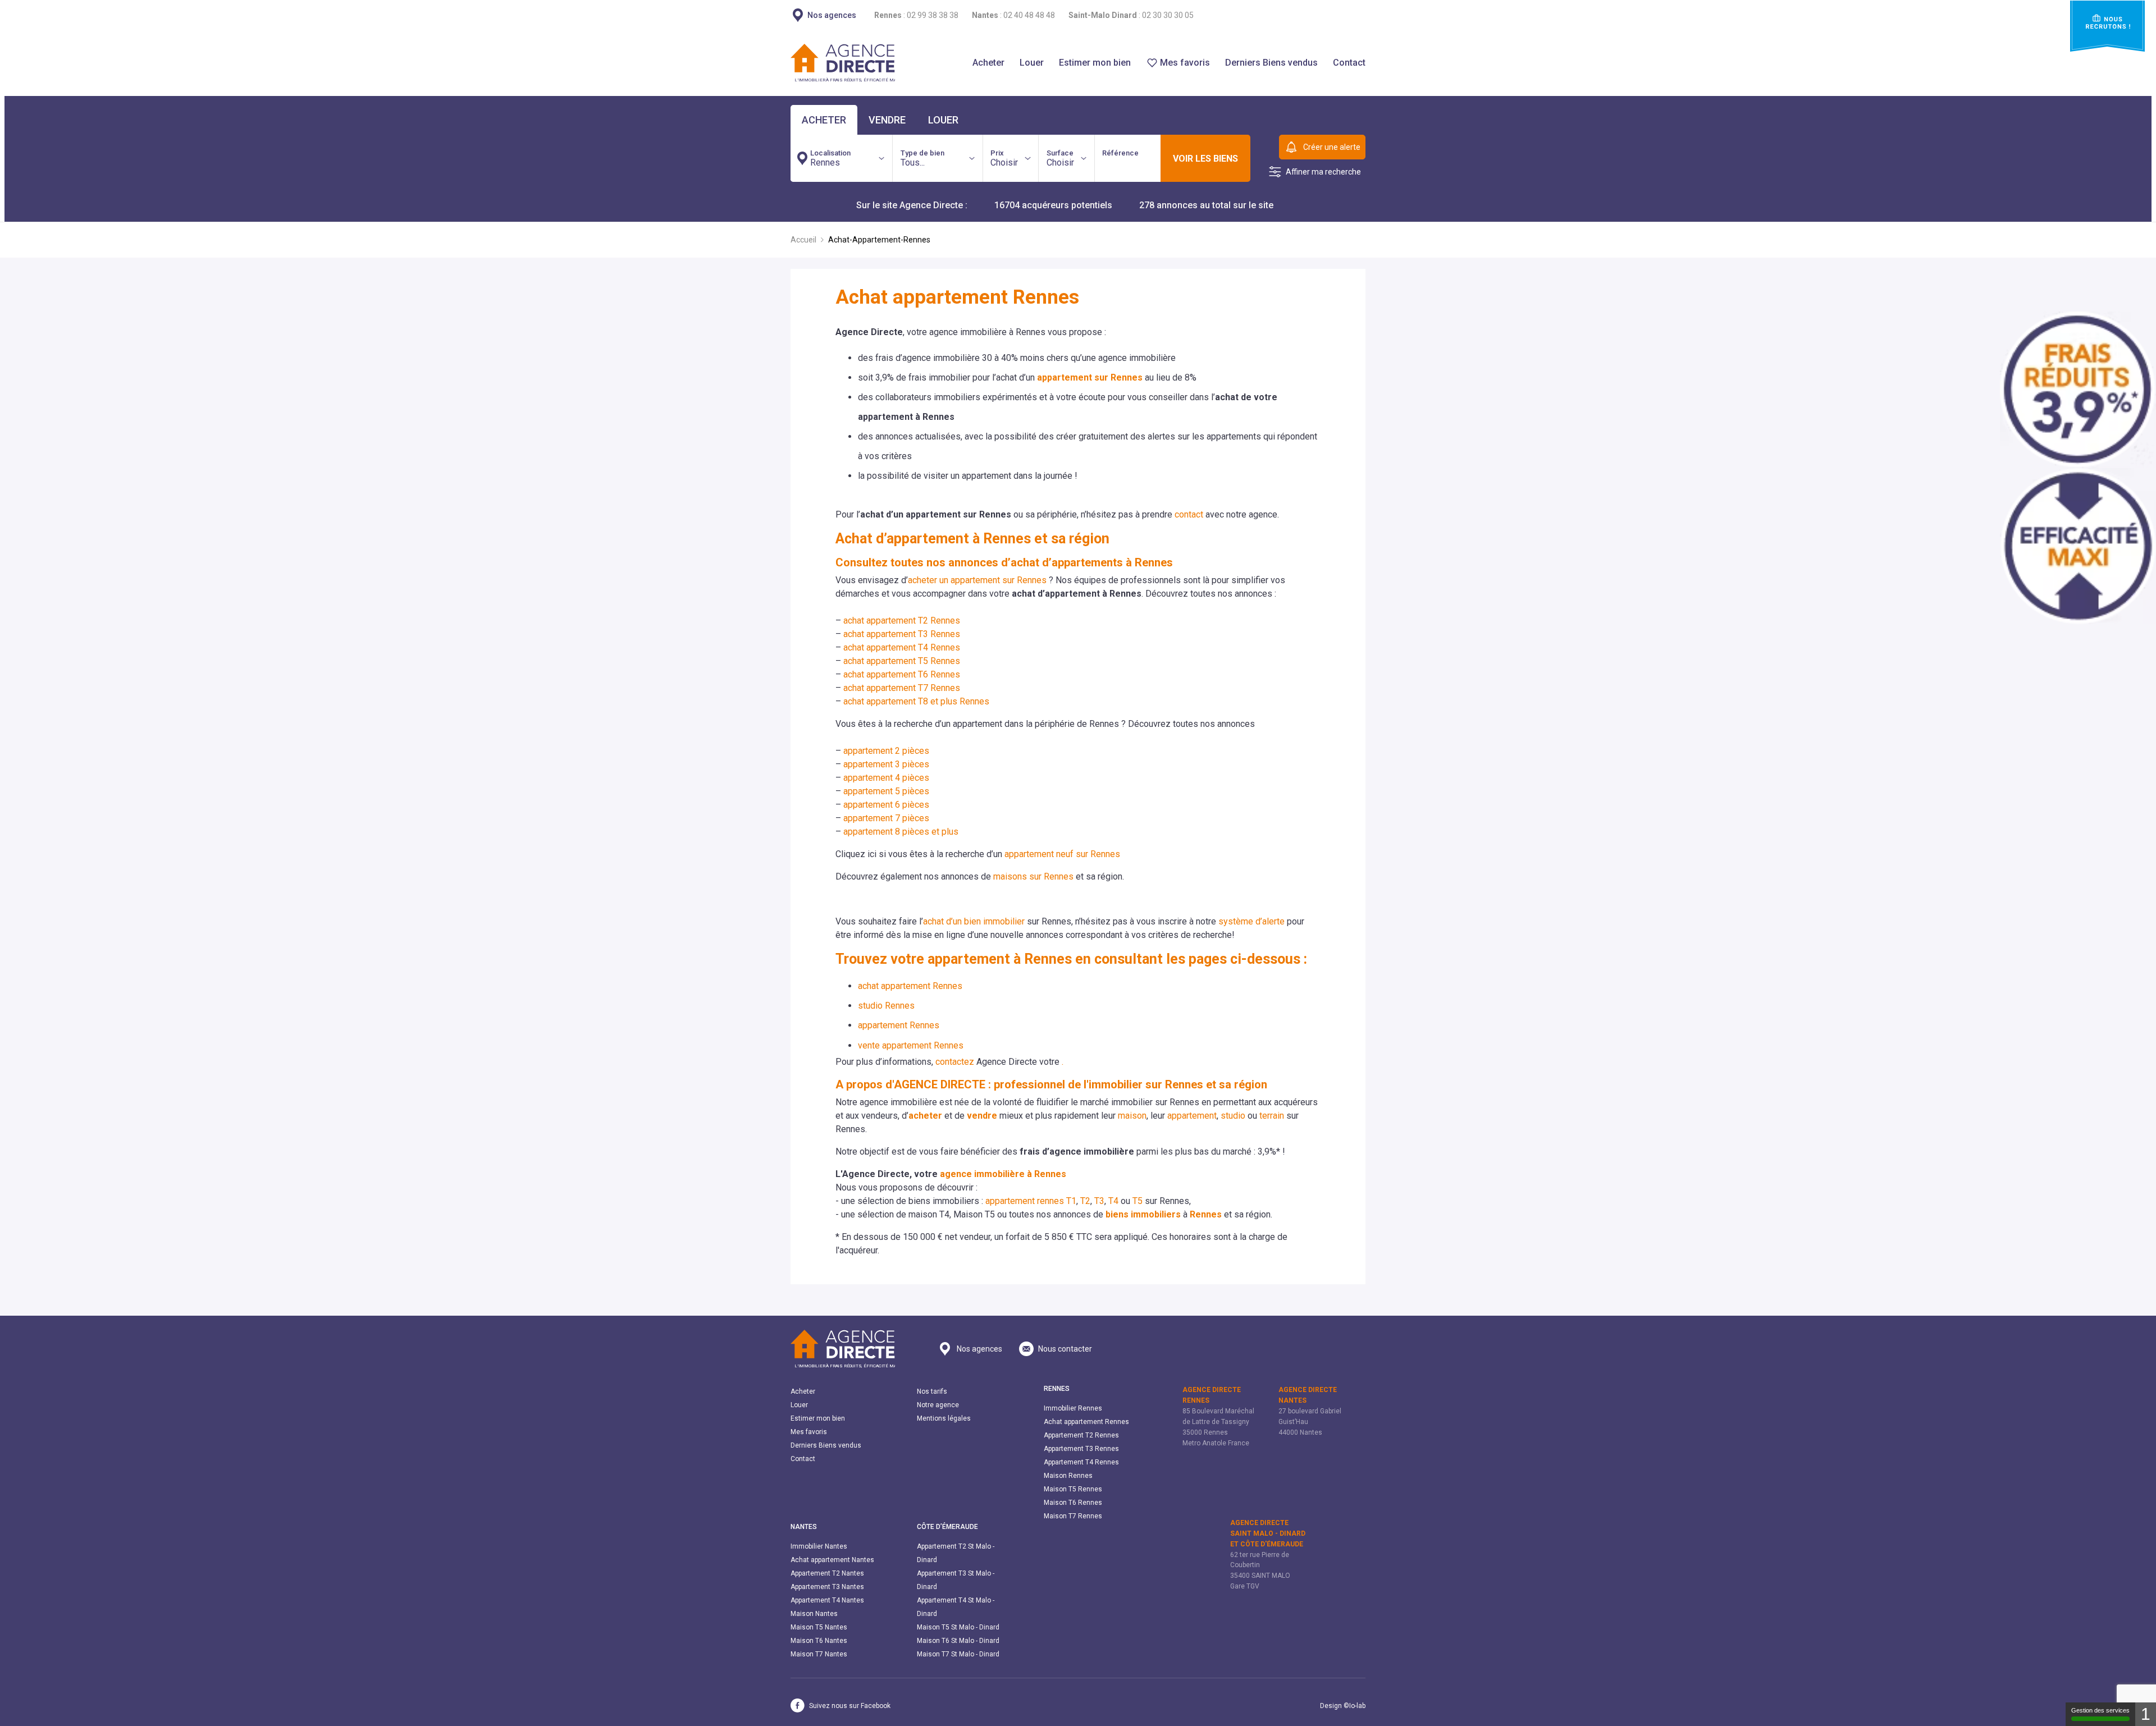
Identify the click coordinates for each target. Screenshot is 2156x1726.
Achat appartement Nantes (832, 1560)
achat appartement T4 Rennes (902, 647)
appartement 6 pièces (886, 805)
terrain (1272, 1116)
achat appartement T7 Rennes (902, 688)
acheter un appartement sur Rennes (977, 580)
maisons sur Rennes (1033, 876)
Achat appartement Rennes (1086, 1422)
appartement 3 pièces (886, 764)
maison (1132, 1116)
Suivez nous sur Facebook (850, 1706)
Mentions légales (944, 1418)
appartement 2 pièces (886, 751)
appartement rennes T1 (1031, 1201)
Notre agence (938, 1405)
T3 (1099, 1201)
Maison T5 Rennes (1073, 1489)
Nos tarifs (932, 1391)
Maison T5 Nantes (819, 1627)
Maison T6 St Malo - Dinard (958, 1641)
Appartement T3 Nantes (827, 1587)
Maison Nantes (814, 1614)
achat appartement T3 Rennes (902, 634)
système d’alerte (1251, 921)
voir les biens (1205, 159)
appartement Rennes (899, 1025)
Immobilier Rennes (1073, 1408)
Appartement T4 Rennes (1081, 1462)
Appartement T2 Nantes (827, 1573)
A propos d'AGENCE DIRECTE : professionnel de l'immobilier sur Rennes (1019, 1084)
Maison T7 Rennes (1073, 1516)
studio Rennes (886, 1006)
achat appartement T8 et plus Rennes (916, 701)
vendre (887, 120)
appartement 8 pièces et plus (901, 832)
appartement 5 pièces (886, 791)
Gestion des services (2100, 1710)
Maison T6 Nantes (819, 1641)
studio (1233, 1116)
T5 (1138, 1201)
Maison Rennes (1068, 1476)
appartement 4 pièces (886, 778)
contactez (955, 1062)
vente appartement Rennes (911, 1045)
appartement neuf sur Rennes (1062, 854)
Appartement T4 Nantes (827, 1600)
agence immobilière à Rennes (1003, 1174)
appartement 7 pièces (886, 818)
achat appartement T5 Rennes (902, 661)
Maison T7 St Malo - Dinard (958, 1654)
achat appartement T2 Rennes (902, 621)
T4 (1113, 1201)
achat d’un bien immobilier (974, 921)
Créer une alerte (1332, 147)
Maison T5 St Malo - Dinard (958, 1627)
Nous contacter (1065, 1349)
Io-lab (1357, 1706)
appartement (1192, 1116)
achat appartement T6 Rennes (902, 674)
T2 (1085, 1201)
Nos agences (979, 1349)
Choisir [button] (1004, 158)
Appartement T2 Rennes (1081, 1435)
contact (1189, 514)
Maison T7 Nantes (819, 1654)
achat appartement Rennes (910, 986)
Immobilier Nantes (819, 1546)
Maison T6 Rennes (1073, 1503)
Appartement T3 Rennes (1081, 1449)
